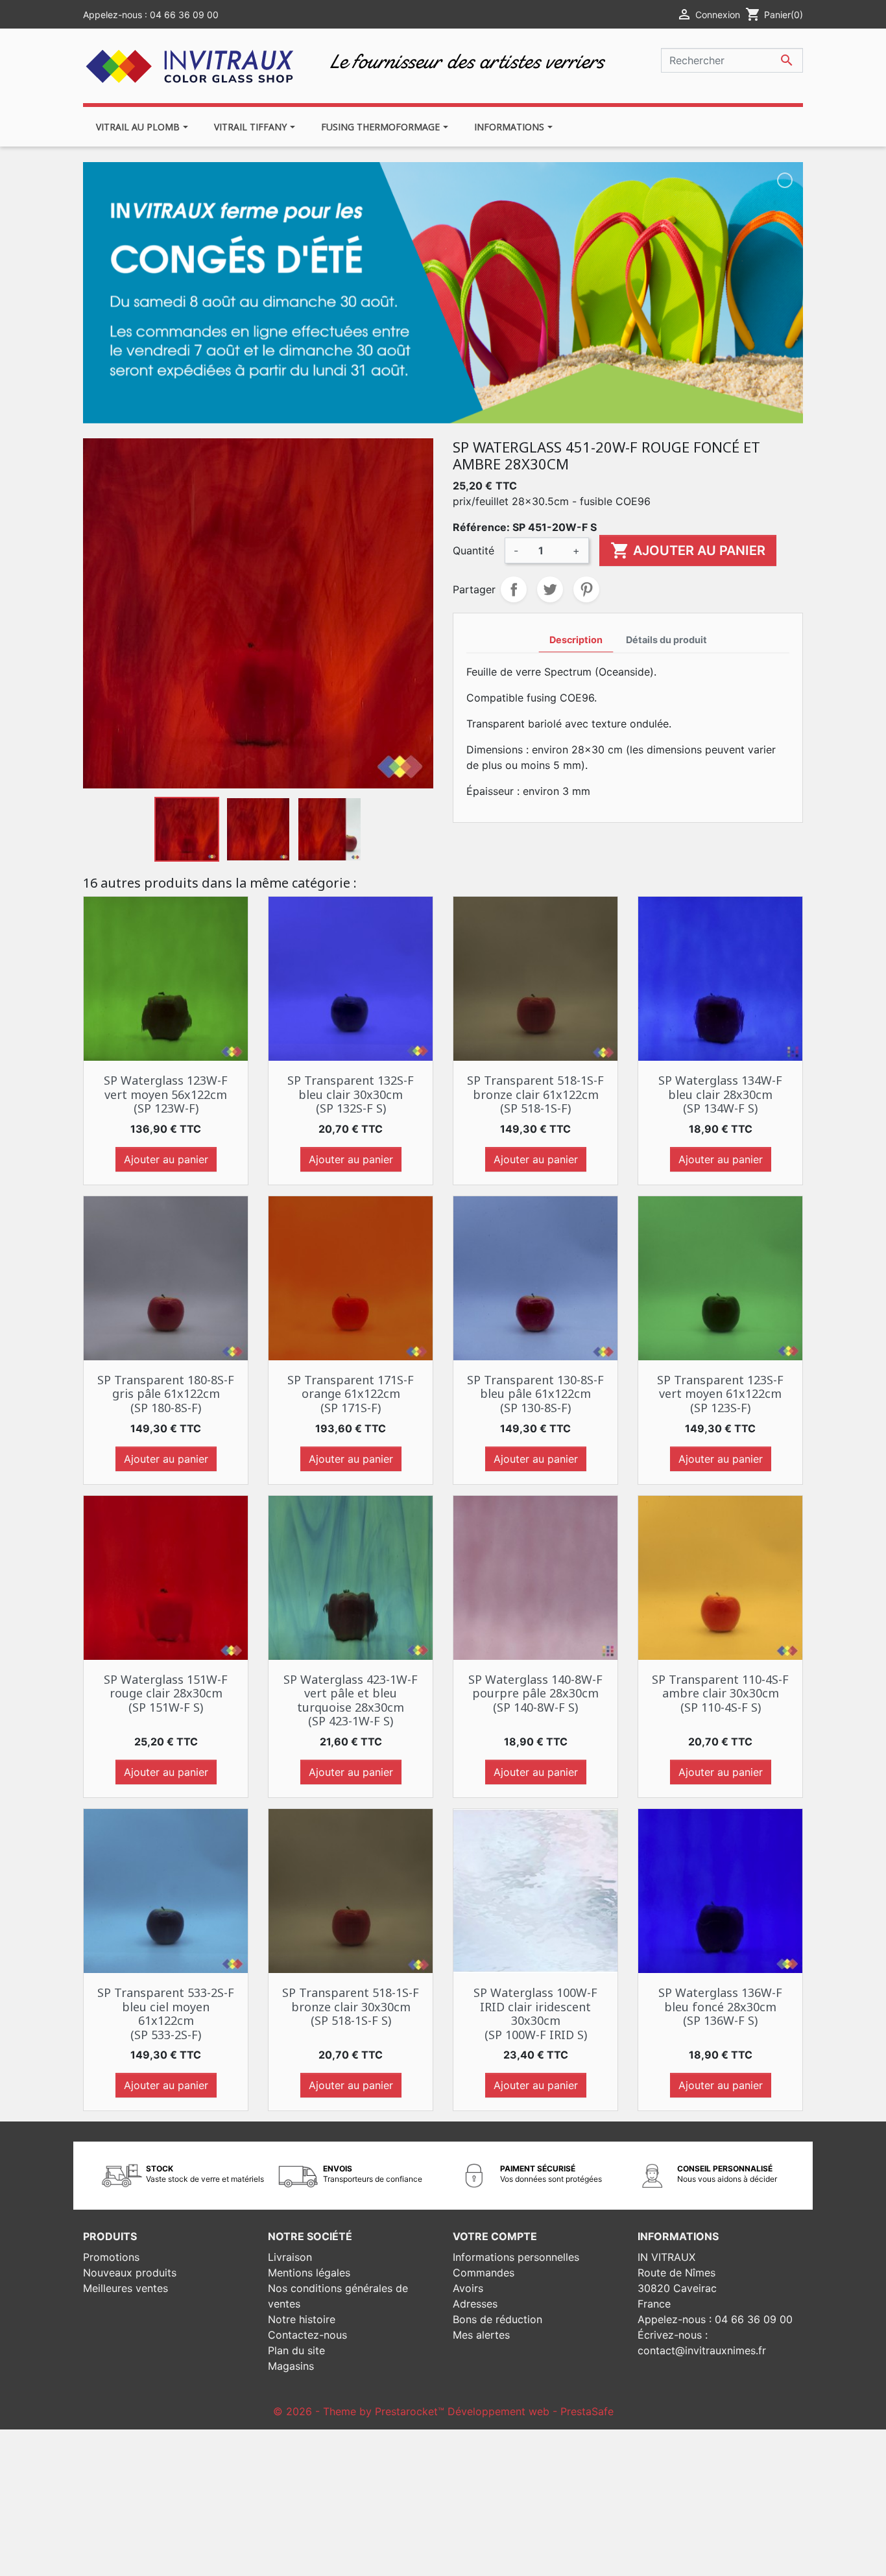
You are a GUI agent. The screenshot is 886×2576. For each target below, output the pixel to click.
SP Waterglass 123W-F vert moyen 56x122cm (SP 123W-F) (166, 1094)
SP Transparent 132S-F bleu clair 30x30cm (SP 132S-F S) (351, 1094)
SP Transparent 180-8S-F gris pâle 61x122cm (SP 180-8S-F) (166, 1394)
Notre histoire (302, 2319)
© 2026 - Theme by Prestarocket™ (360, 2411)
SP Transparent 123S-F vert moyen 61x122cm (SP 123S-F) (720, 1394)
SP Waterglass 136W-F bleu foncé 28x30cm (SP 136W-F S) (720, 2006)
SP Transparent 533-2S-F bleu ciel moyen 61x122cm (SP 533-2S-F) (166, 2014)
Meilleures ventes (126, 2288)
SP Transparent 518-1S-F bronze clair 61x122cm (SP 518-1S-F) (535, 1094)
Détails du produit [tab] (666, 640)
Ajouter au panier (688, 550)
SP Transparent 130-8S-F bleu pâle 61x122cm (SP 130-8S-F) (535, 1394)
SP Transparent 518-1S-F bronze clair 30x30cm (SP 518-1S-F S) (351, 2006)
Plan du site (296, 2350)
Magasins (291, 2366)
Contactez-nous (307, 2335)
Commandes (484, 2273)
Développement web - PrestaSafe (531, 2411)
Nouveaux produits (130, 2273)
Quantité (473, 550)
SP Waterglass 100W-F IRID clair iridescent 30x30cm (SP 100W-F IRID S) (535, 2014)
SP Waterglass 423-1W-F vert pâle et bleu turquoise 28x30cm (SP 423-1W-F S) (351, 1700)
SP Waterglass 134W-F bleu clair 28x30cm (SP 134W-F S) (720, 1094)
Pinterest (586, 589)
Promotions (111, 2257)
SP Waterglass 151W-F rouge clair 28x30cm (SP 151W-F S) (166, 1693)
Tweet (550, 589)
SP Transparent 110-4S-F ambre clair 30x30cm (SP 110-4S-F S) (720, 1693)
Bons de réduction (497, 2319)
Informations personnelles (516, 2257)
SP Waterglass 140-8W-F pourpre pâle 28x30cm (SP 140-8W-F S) (535, 1693)
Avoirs (468, 2288)
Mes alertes (481, 2335)
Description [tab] (576, 640)
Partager (514, 589)
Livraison (290, 2257)
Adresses (475, 2304)
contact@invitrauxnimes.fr (702, 2350)
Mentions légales (309, 2273)
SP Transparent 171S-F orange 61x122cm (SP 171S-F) (351, 1394)
